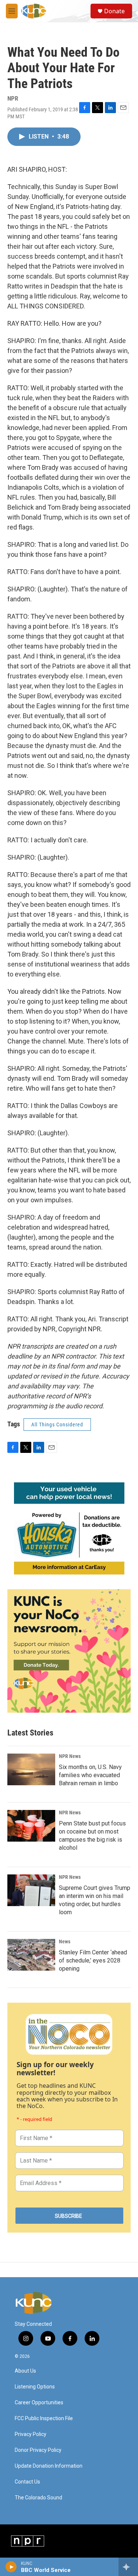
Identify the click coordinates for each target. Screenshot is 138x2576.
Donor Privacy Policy (38, 2450)
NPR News (70, 1756)
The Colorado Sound (38, 2498)
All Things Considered (57, 1425)
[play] (11, 2567)
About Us (25, 2371)
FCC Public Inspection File (44, 2418)
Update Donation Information (49, 2466)
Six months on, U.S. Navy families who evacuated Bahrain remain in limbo (90, 1775)
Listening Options (35, 2387)
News (65, 1941)
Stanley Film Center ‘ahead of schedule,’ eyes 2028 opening (93, 1960)
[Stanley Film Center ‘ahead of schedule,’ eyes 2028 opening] (31, 1955)
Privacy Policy (31, 2434)
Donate (114, 11)
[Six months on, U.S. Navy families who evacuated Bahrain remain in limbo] (31, 1769)
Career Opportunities (39, 2403)
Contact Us (27, 2482)
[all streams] (128, 2567)
